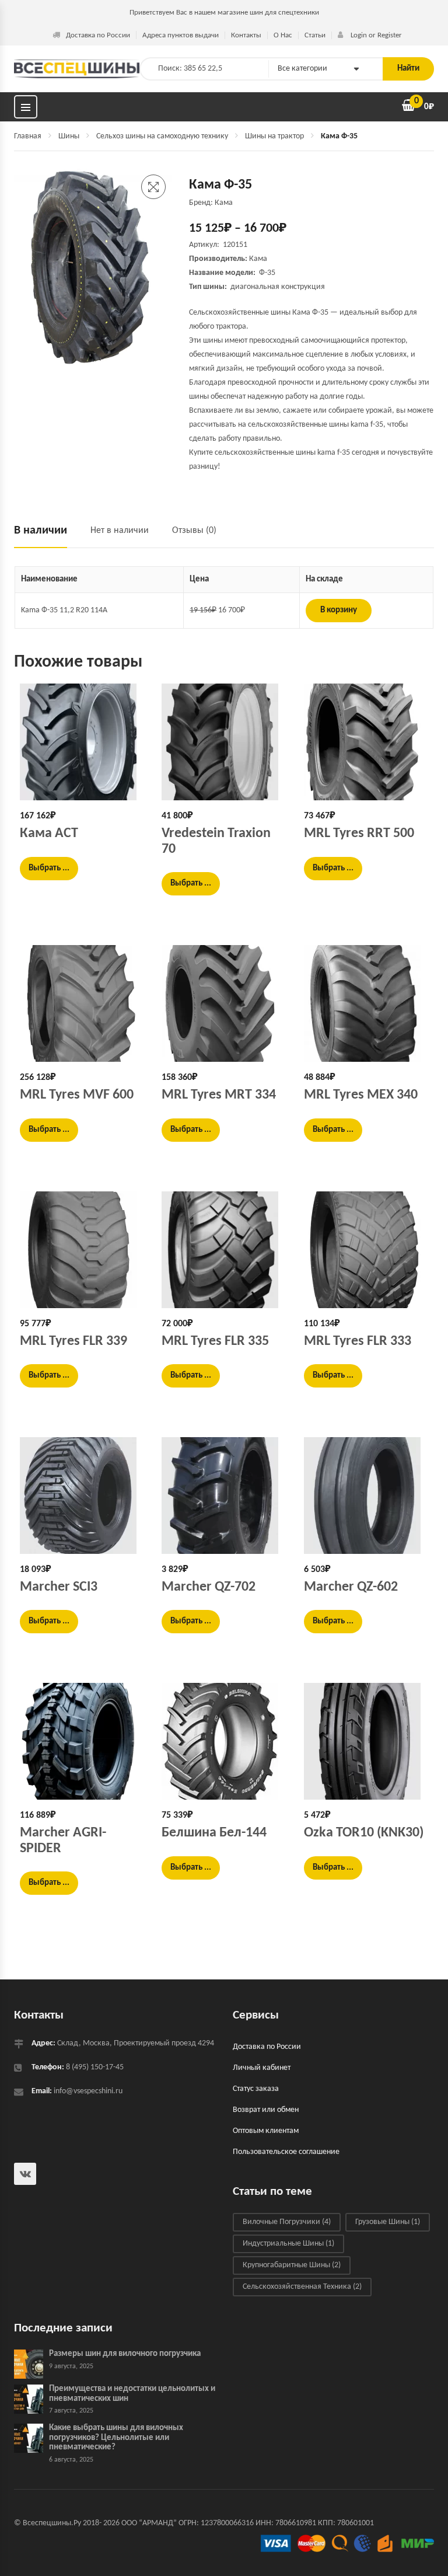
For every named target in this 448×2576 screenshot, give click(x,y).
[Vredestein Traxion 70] (224, 742)
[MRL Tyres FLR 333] (366, 1250)
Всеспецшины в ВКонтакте (25, 2174)
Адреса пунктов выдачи (181, 35)
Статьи (315, 35)
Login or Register (375, 35)
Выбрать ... (49, 868)
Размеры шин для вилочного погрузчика (125, 2354)
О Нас (283, 35)
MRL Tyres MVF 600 (77, 1095)
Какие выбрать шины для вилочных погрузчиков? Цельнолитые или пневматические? (116, 2438)
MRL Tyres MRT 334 (219, 1095)
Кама (258, 259)
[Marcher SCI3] (82, 1496)
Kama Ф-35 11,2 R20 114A (64, 610)
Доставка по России (98, 35)
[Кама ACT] (82, 742)
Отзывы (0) (194, 531)
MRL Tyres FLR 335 (215, 1341)
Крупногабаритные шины (292, 2265)
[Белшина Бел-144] (224, 1741)
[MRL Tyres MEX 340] (366, 1003)
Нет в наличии (120, 531)
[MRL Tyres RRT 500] (366, 742)
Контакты (246, 35)
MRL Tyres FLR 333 (358, 1341)
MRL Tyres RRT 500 (359, 834)
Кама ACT (49, 834)
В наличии (41, 531)
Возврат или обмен (266, 2110)
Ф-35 (267, 273)
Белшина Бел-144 (214, 1833)
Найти (408, 69)
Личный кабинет (262, 2068)
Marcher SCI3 (59, 1587)
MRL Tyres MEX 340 (361, 1095)
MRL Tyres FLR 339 (73, 1341)
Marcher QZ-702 (209, 1587)
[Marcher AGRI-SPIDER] (82, 1741)
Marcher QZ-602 (351, 1587)
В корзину (339, 610)
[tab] (46, 536)
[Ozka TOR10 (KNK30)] (366, 1741)
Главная (28, 136)
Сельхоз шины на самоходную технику (162, 136)
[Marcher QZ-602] (366, 1496)
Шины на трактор (274, 136)
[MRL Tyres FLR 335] (224, 1250)
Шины (69, 136)
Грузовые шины (388, 2222)
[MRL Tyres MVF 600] (82, 1003)
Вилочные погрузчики (287, 2222)
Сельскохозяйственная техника (302, 2287)
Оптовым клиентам (266, 2131)
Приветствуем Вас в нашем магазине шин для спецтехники (224, 13)
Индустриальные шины (288, 2244)
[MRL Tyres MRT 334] (224, 1003)
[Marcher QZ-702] (224, 1496)
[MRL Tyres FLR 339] (82, 1250)
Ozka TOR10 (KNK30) (364, 1833)
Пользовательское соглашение (286, 2152)
